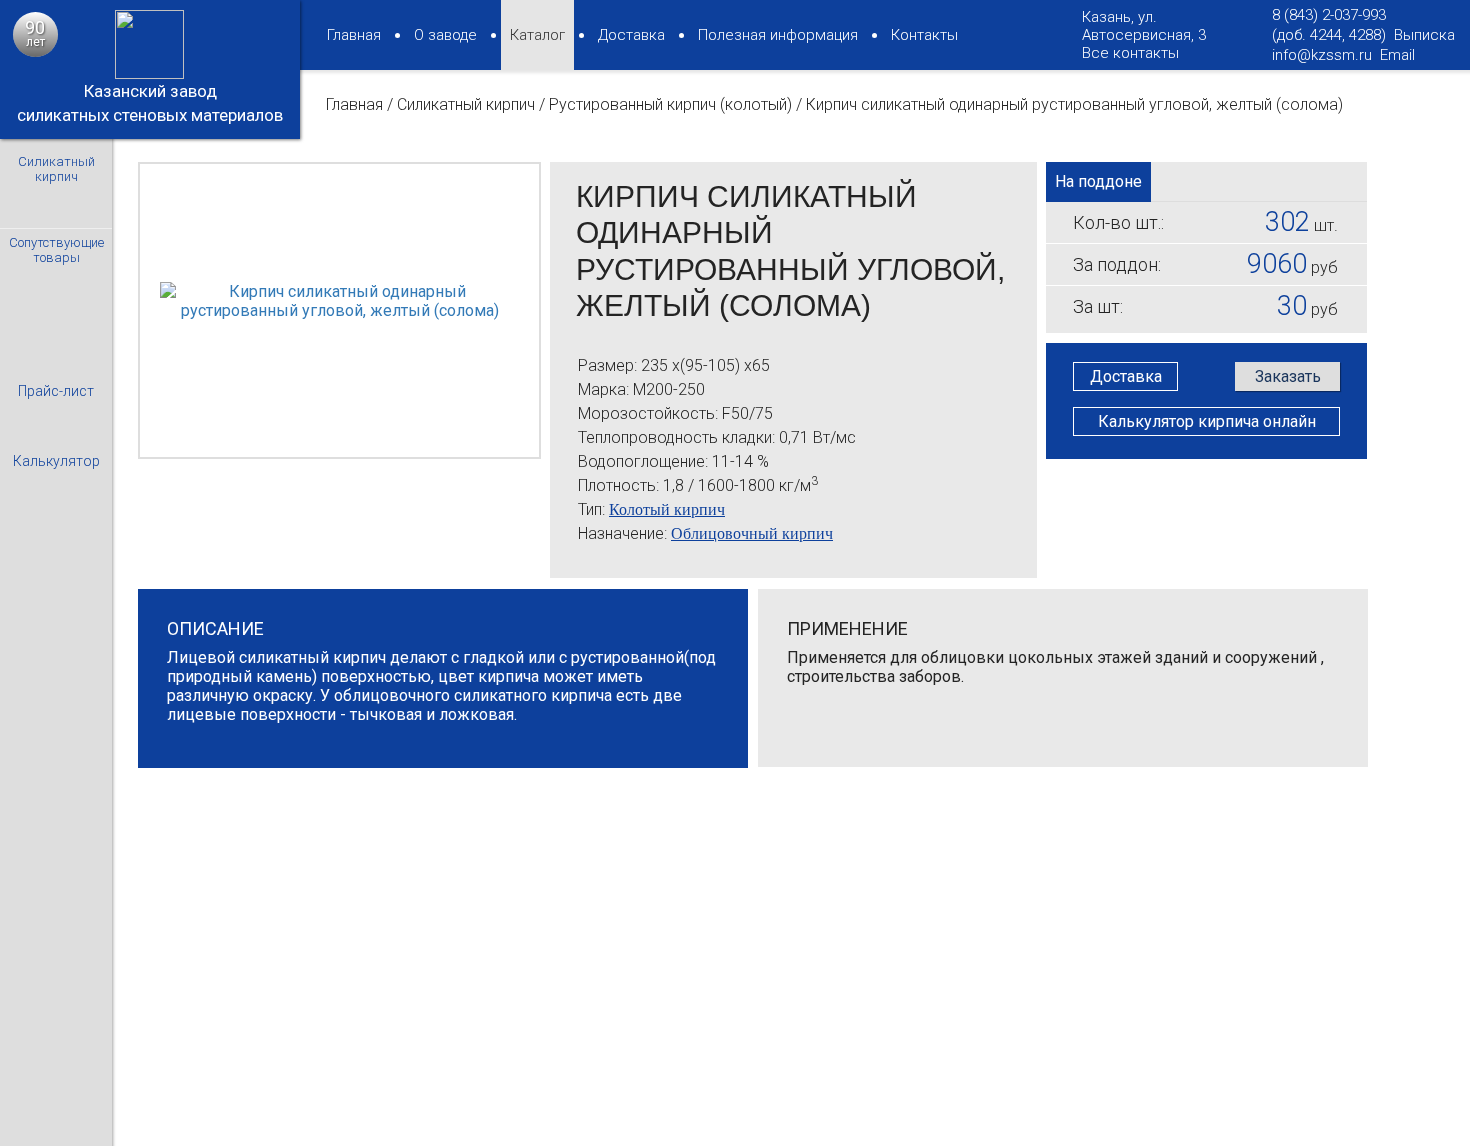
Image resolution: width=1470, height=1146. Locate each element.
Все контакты (1130, 53)
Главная (354, 104)
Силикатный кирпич (466, 104)
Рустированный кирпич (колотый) (670, 104)
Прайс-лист (56, 391)
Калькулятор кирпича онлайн (1207, 421)
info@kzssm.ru (1322, 55)
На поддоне (1098, 181)
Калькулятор (56, 461)
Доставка (1126, 376)
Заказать (1288, 376)
